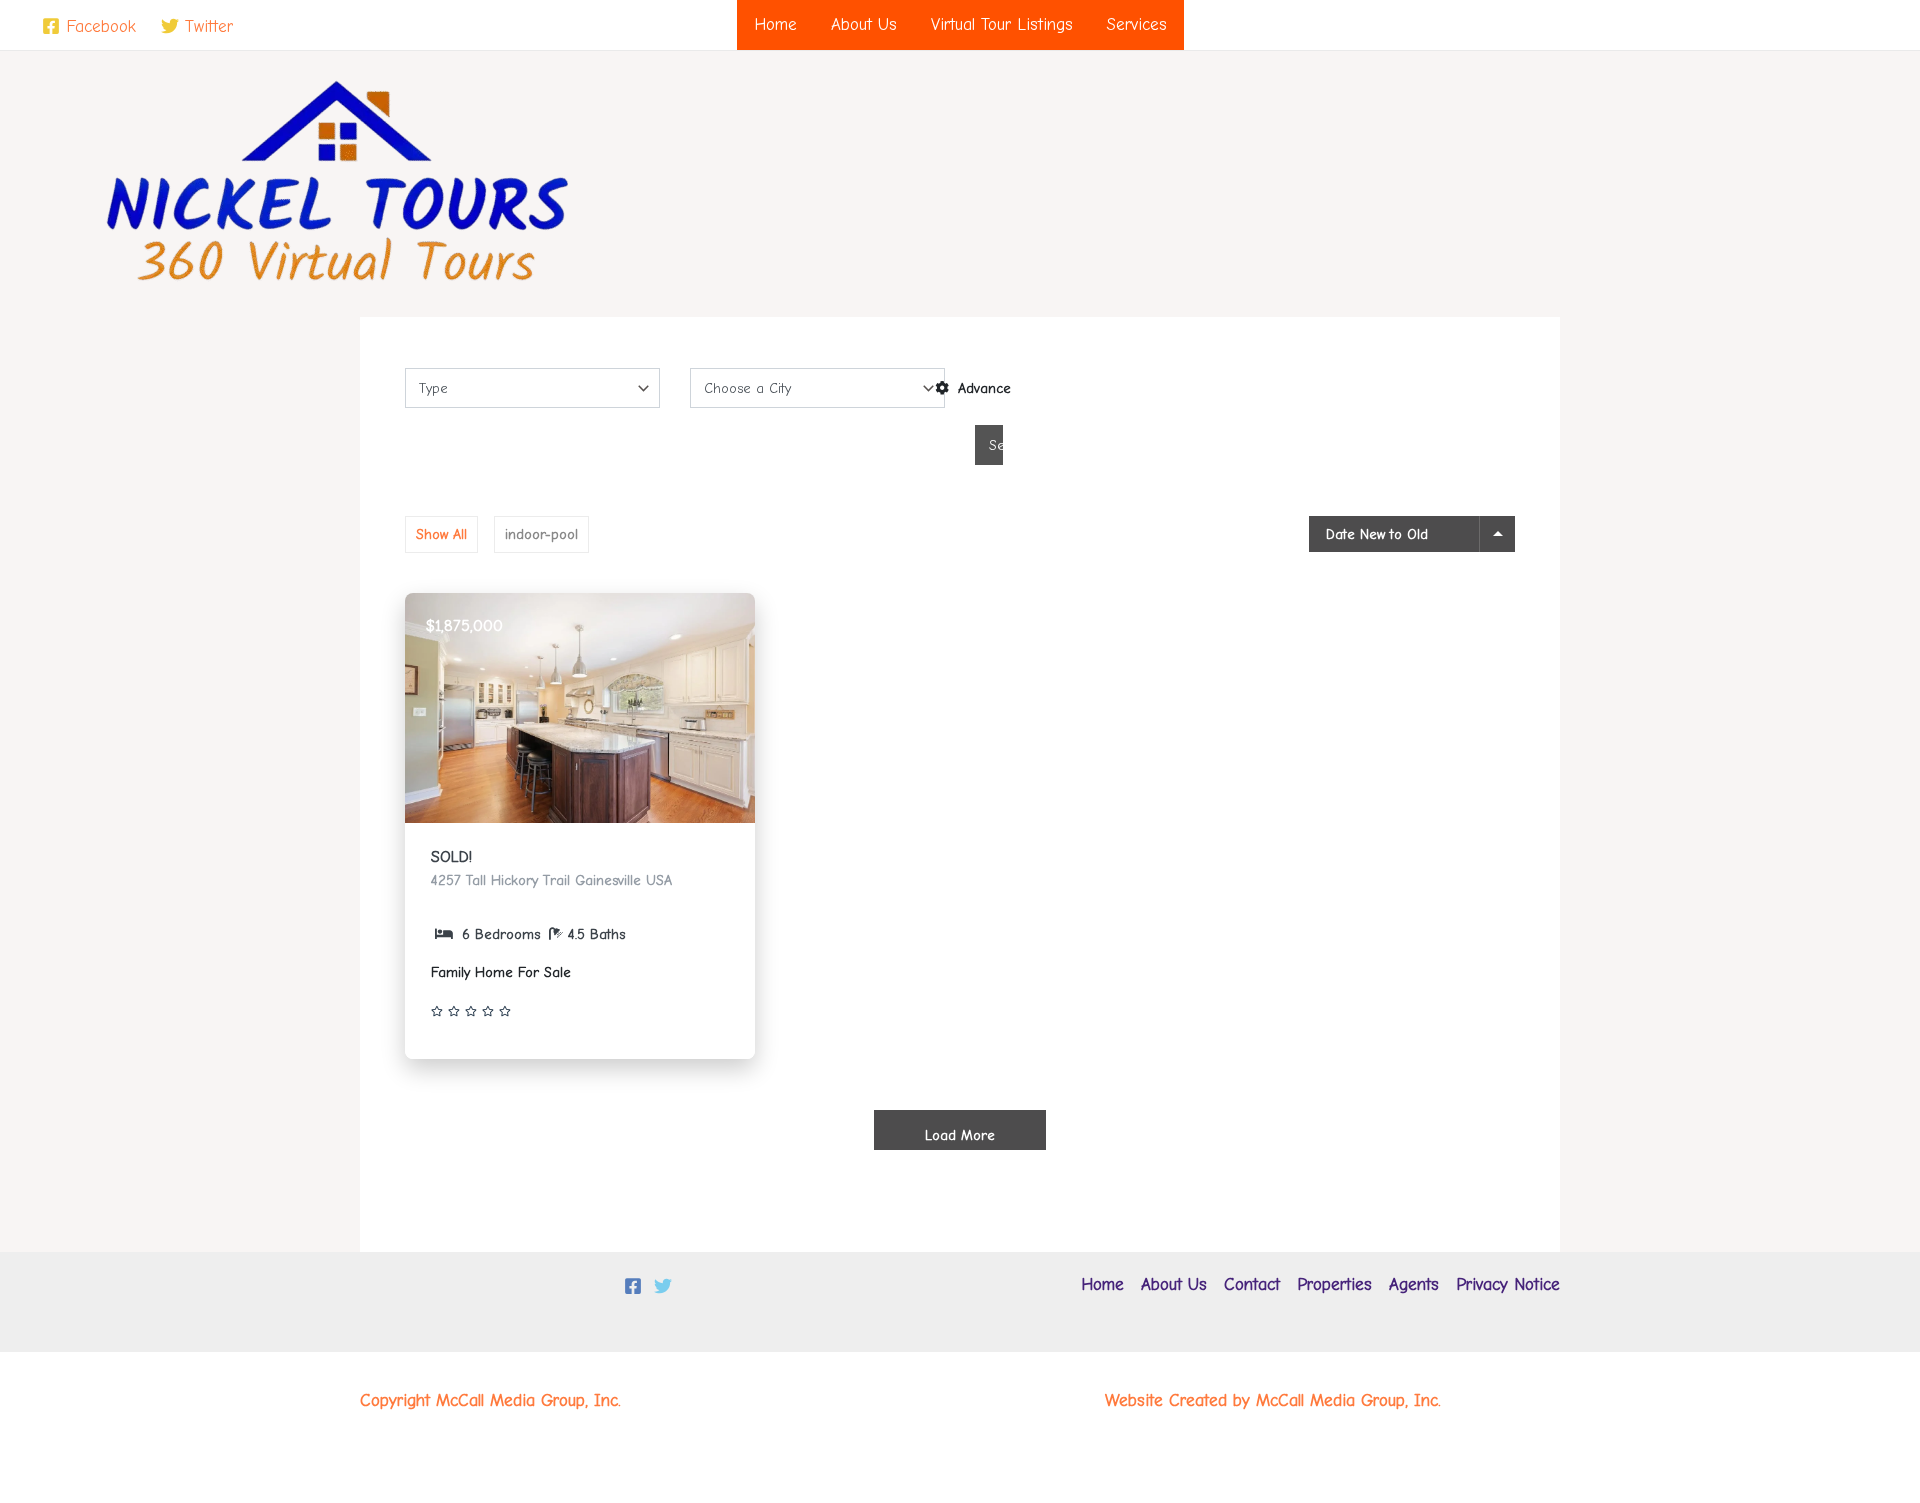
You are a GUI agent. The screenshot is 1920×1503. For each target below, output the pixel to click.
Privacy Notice (1508, 1284)
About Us (864, 24)
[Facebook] (633, 1286)
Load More (960, 1135)
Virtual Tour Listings (1002, 24)
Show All (441, 534)
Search (996, 445)
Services (1137, 24)
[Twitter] (663, 1286)
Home (775, 24)
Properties (1334, 1284)
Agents (1414, 1284)
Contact (1252, 1284)
